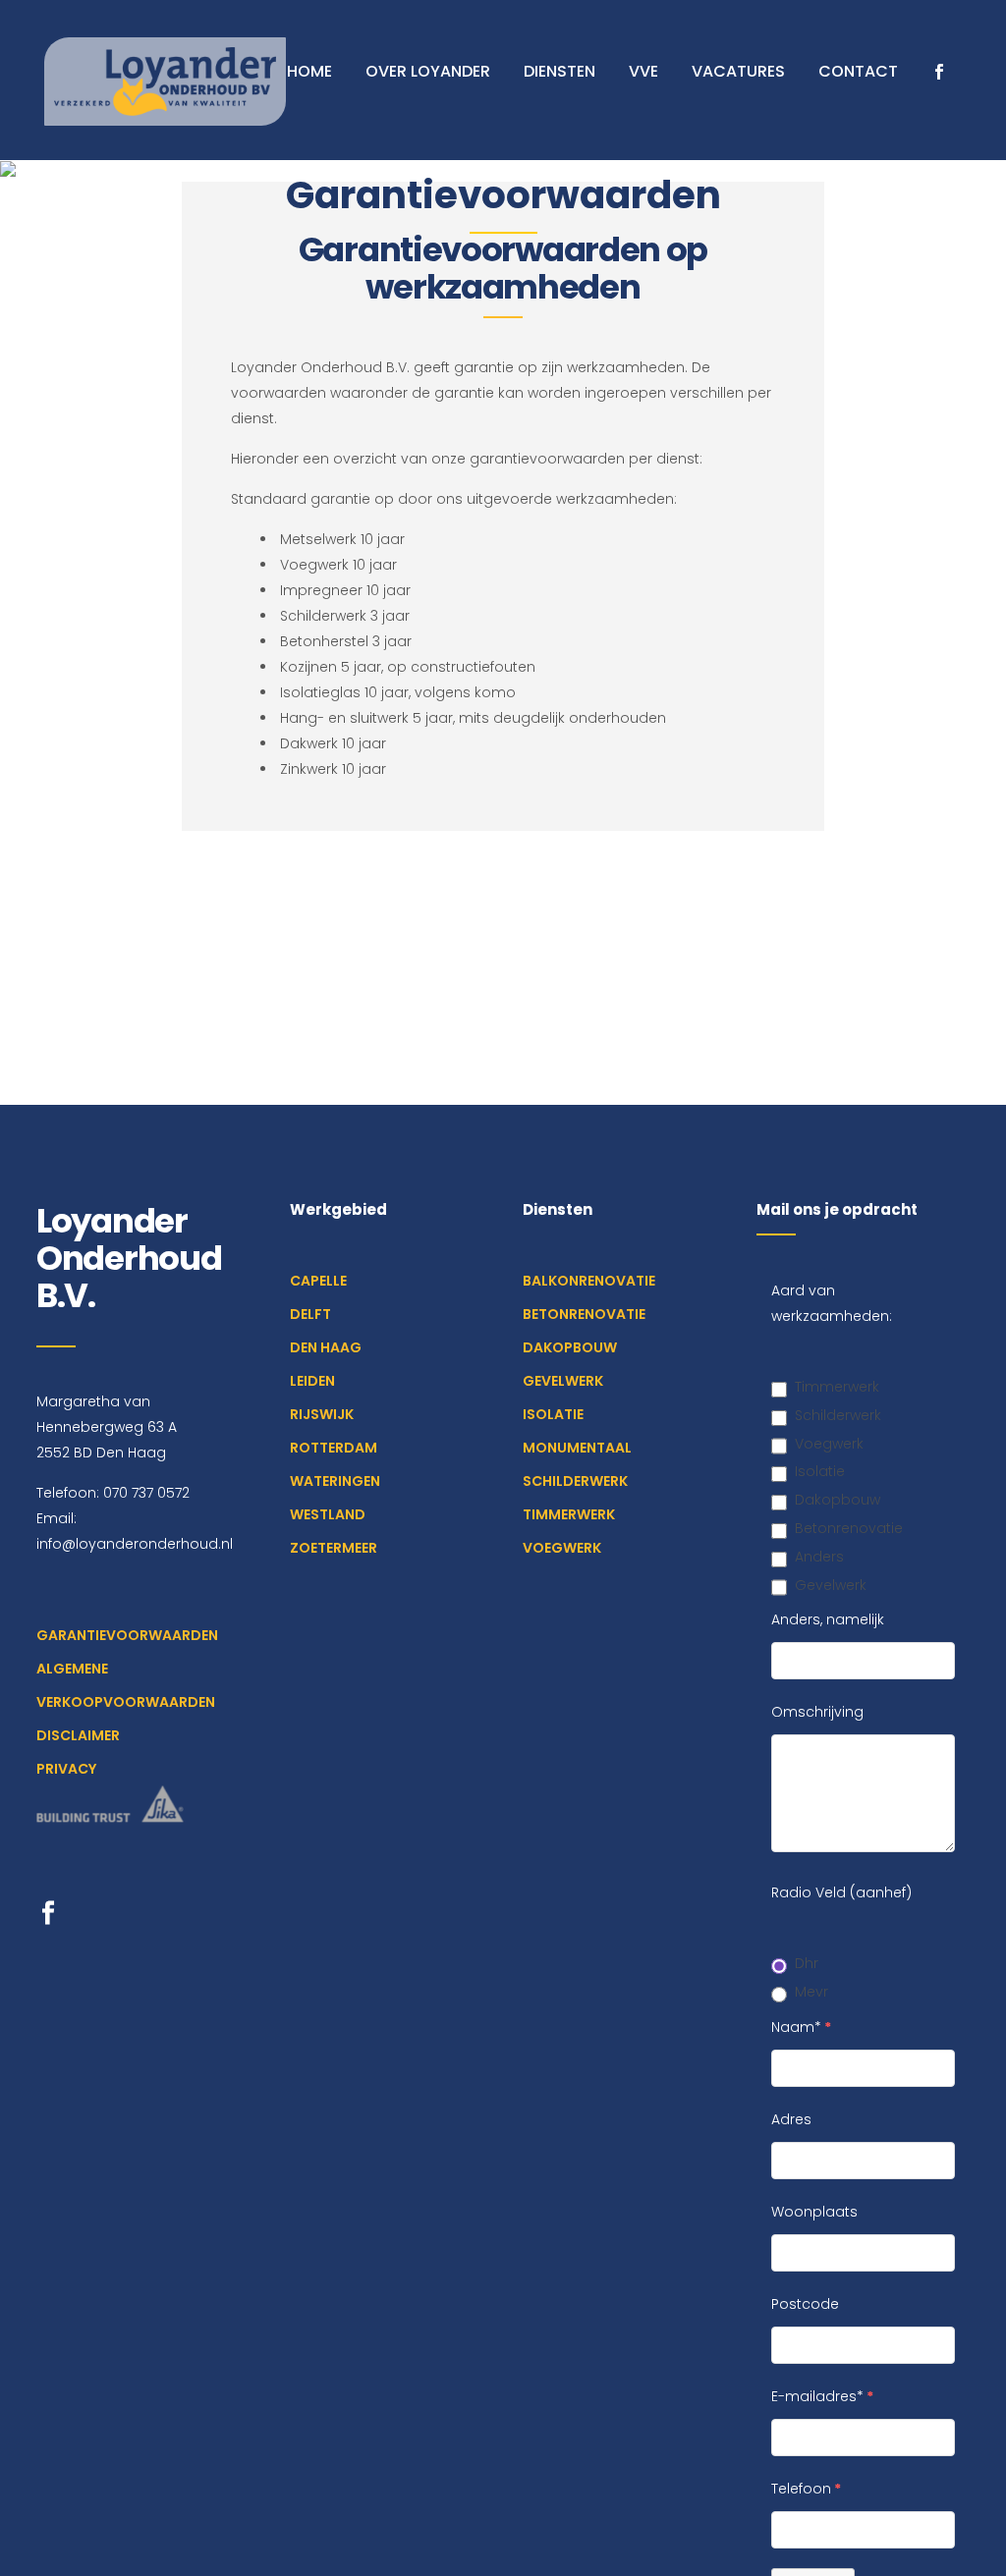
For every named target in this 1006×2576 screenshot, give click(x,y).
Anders (819, 1557)
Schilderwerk (575, 1481)
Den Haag (326, 1347)
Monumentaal (577, 1448)
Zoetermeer (334, 1548)
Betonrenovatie (584, 1314)
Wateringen (335, 1481)
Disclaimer (78, 1735)
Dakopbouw (570, 1347)
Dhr (807, 1963)
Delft (310, 1314)
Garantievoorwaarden (127, 1635)
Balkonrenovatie (589, 1281)
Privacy (66, 1769)
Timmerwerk (569, 1514)
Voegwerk (562, 1548)
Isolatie (553, 1414)
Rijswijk (322, 1414)
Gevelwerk (563, 1381)
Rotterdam (334, 1448)
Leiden (312, 1381)
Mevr (811, 1992)
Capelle (318, 1281)
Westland (328, 1514)
